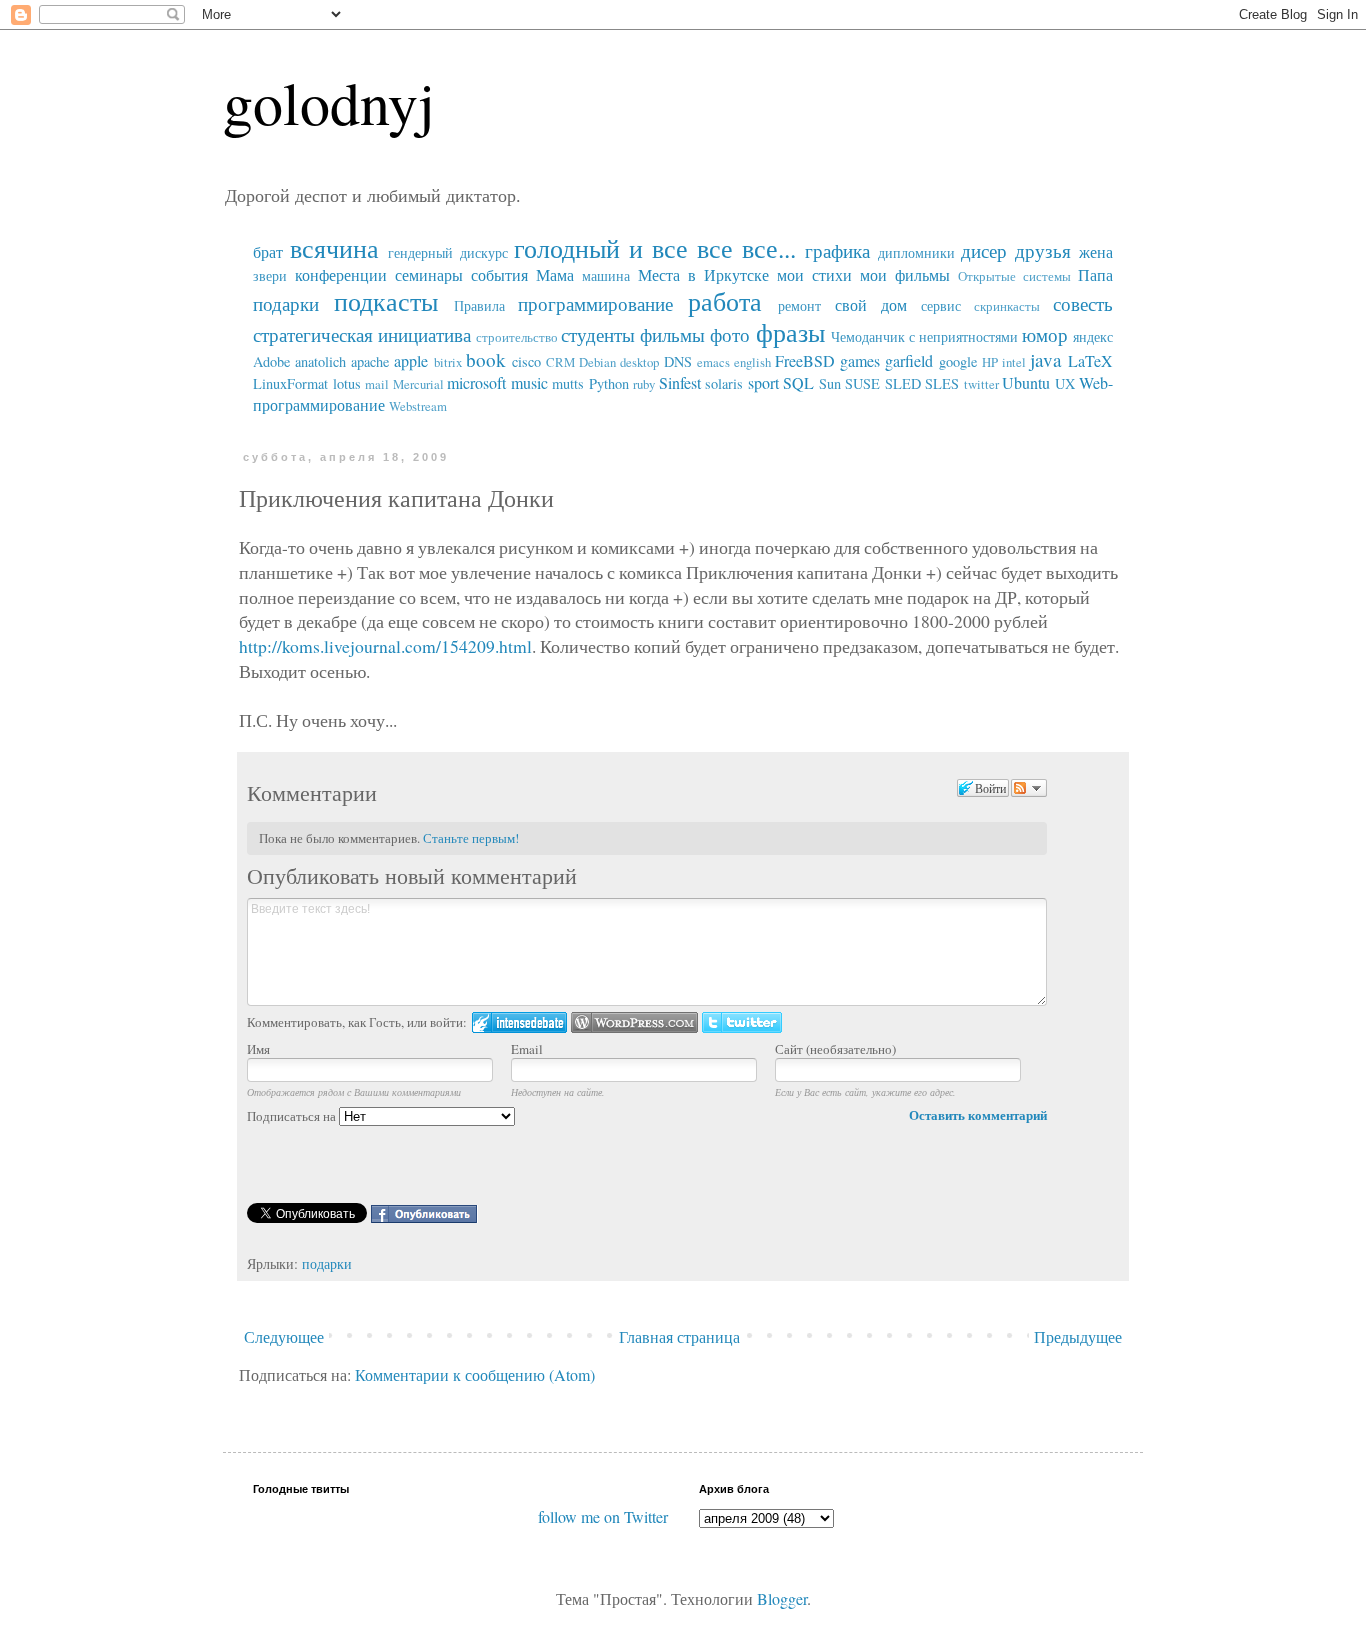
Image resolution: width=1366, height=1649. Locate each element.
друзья (1043, 250)
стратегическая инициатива (362, 334)
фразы (790, 332)
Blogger (782, 1598)
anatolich (320, 361)
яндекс (1093, 336)
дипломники (916, 252)
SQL (798, 382)
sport (763, 382)
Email (527, 1049)
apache (370, 361)
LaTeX (1090, 360)
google (958, 361)
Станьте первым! (471, 838)
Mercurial (418, 384)
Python (609, 383)
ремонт (799, 305)
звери (270, 275)
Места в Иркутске (703, 274)
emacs (713, 362)
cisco (526, 361)
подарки (286, 303)
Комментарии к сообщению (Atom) (475, 1374)
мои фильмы (905, 274)
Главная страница (679, 1336)
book (486, 359)
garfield (909, 360)
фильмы (672, 334)
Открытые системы (1014, 276)
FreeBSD (805, 360)
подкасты (386, 301)
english (752, 362)
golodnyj (329, 102)
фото (730, 334)
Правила (479, 305)
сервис (941, 305)
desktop (639, 362)
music (529, 382)
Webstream (418, 406)
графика (837, 250)
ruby (644, 384)
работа (725, 301)
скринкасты (1007, 306)
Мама (555, 274)
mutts (568, 383)
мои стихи (814, 274)
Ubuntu (1026, 382)
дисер (984, 250)
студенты (598, 334)
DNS (678, 361)
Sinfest (680, 382)
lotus (347, 383)
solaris (724, 383)
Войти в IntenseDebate (519, 1022)
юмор (1045, 334)
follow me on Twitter (603, 1516)
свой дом (871, 304)
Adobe (271, 361)
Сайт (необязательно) (835, 1049)
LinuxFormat (290, 383)
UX (1065, 383)
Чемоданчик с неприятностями (924, 336)
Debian (597, 362)
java (1046, 359)
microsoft (476, 382)
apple (411, 360)
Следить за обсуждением (1029, 788)
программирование (595, 303)
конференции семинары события (411, 274)
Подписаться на (293, 1116)
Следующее (284, 1336)
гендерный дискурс (448, 252)
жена (1096, 251)
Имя (258, 1049)
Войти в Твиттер (742, 1022)
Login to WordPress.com (634, 1022)
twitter (981, 384)
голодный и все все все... (654, 248)
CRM (560, 362)
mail (377, 384)
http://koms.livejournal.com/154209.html (385, 646)
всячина (334, 248)
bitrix (448, 362)
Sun (830, 383)
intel (1014, 362)
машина (606, 275)
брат (268, 251)
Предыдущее (1078, 1336)
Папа (1095, 274)
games (860, 360)
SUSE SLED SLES (902, 383)
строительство (517, 337)
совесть (1083, 303)
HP (990, 362)
